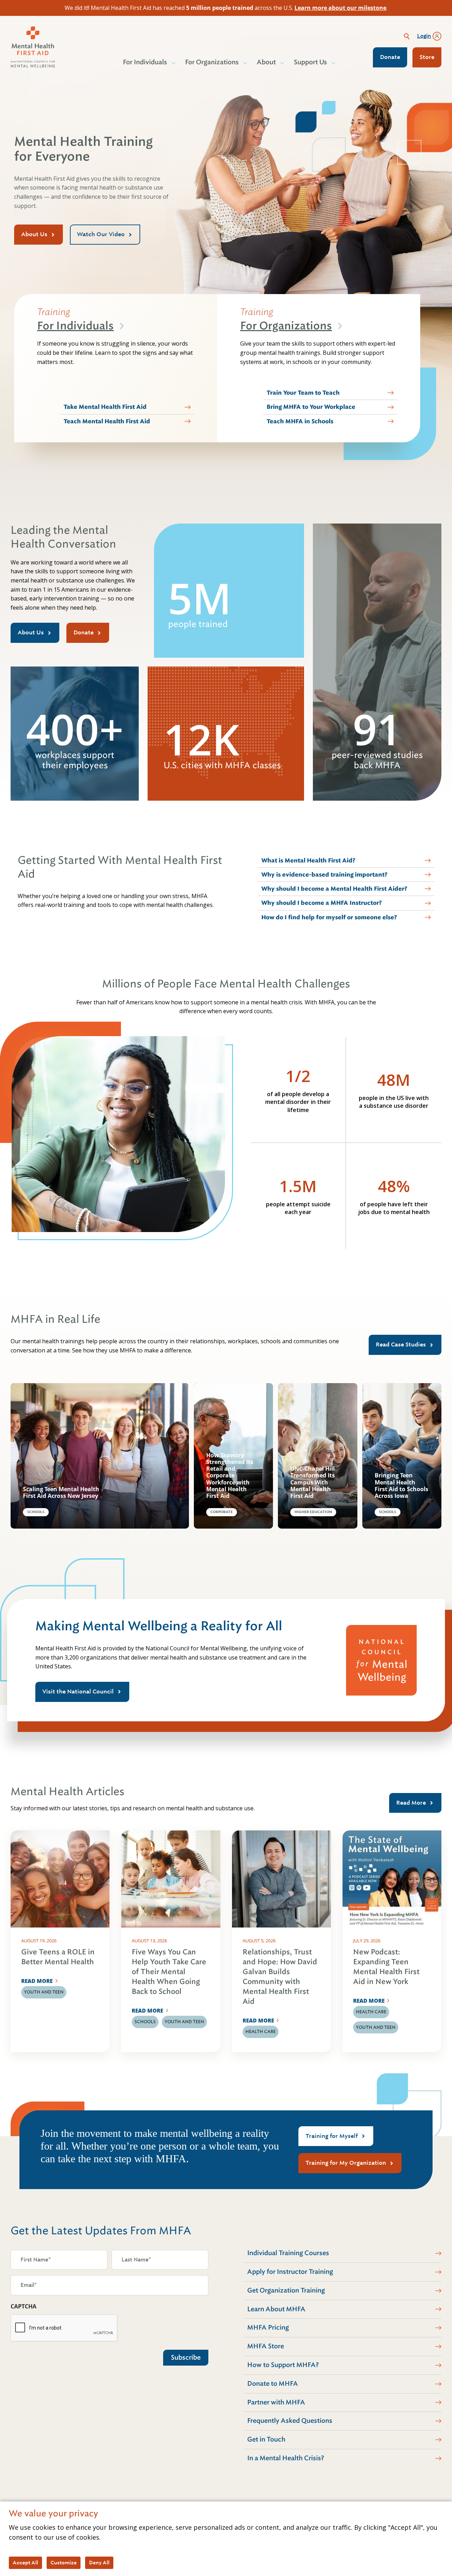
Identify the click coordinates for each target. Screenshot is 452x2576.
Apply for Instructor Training (290, 2272)
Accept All (25, 2563)
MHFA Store (266, 2346)
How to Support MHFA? (283, 2365)
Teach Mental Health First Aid (107, 421)
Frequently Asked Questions (290, 2421)
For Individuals (75, 326)
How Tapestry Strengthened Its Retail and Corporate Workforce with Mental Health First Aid (230, 1476)
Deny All (99, 2563)
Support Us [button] (310, 62)
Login (424, 36)
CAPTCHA (23, 2306)
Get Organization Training (286, 2290)
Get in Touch (266, 2439)
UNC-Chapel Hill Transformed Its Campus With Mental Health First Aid (313, 1482)
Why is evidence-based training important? (324, 875)
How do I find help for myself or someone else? (329, 917)
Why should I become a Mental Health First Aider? (334, 889)
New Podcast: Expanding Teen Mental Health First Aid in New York (386, 1967)
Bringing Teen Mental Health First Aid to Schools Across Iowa (402, 1486)
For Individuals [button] (145, 62)
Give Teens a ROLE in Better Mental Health (58, 1957)
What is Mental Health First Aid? (308, 860)
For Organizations (286, 326)
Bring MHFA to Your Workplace (311, 407)
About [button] (266, 62)
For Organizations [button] (212, 62)
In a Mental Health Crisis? (286, 2458)
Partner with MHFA (276, 2402)
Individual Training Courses (288, 2253)
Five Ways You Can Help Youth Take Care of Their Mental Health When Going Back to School (169, 1972)
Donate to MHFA (273, 2384)
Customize (64, 2563)
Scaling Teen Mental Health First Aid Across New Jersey (61, 1493)
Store (427, 57)
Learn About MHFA (276, 2309)
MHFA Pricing (268, 2327)
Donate (390, 57)
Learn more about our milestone (340, 8)
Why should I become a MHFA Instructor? (322, 903)
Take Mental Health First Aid (105, 407)
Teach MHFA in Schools (300, 421)
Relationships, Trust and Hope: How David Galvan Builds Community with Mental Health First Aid (280, 1977)
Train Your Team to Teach (303, 393)
